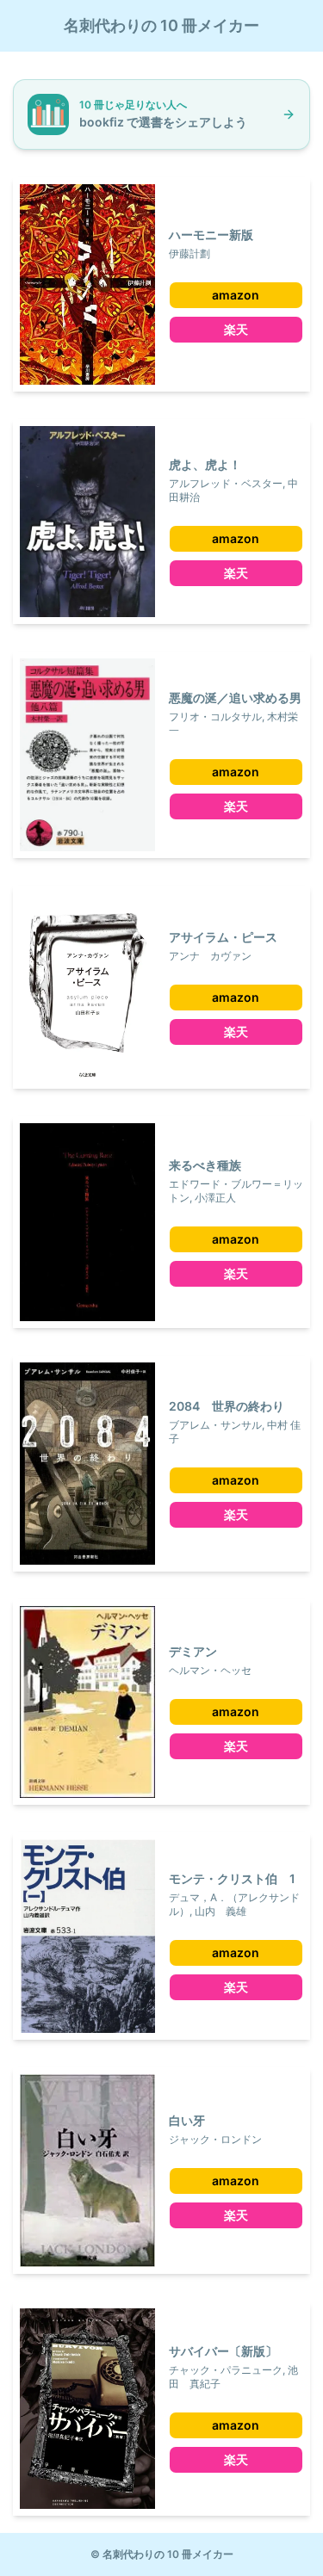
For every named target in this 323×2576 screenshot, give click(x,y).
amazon (236, 295)
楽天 (236, 329)
